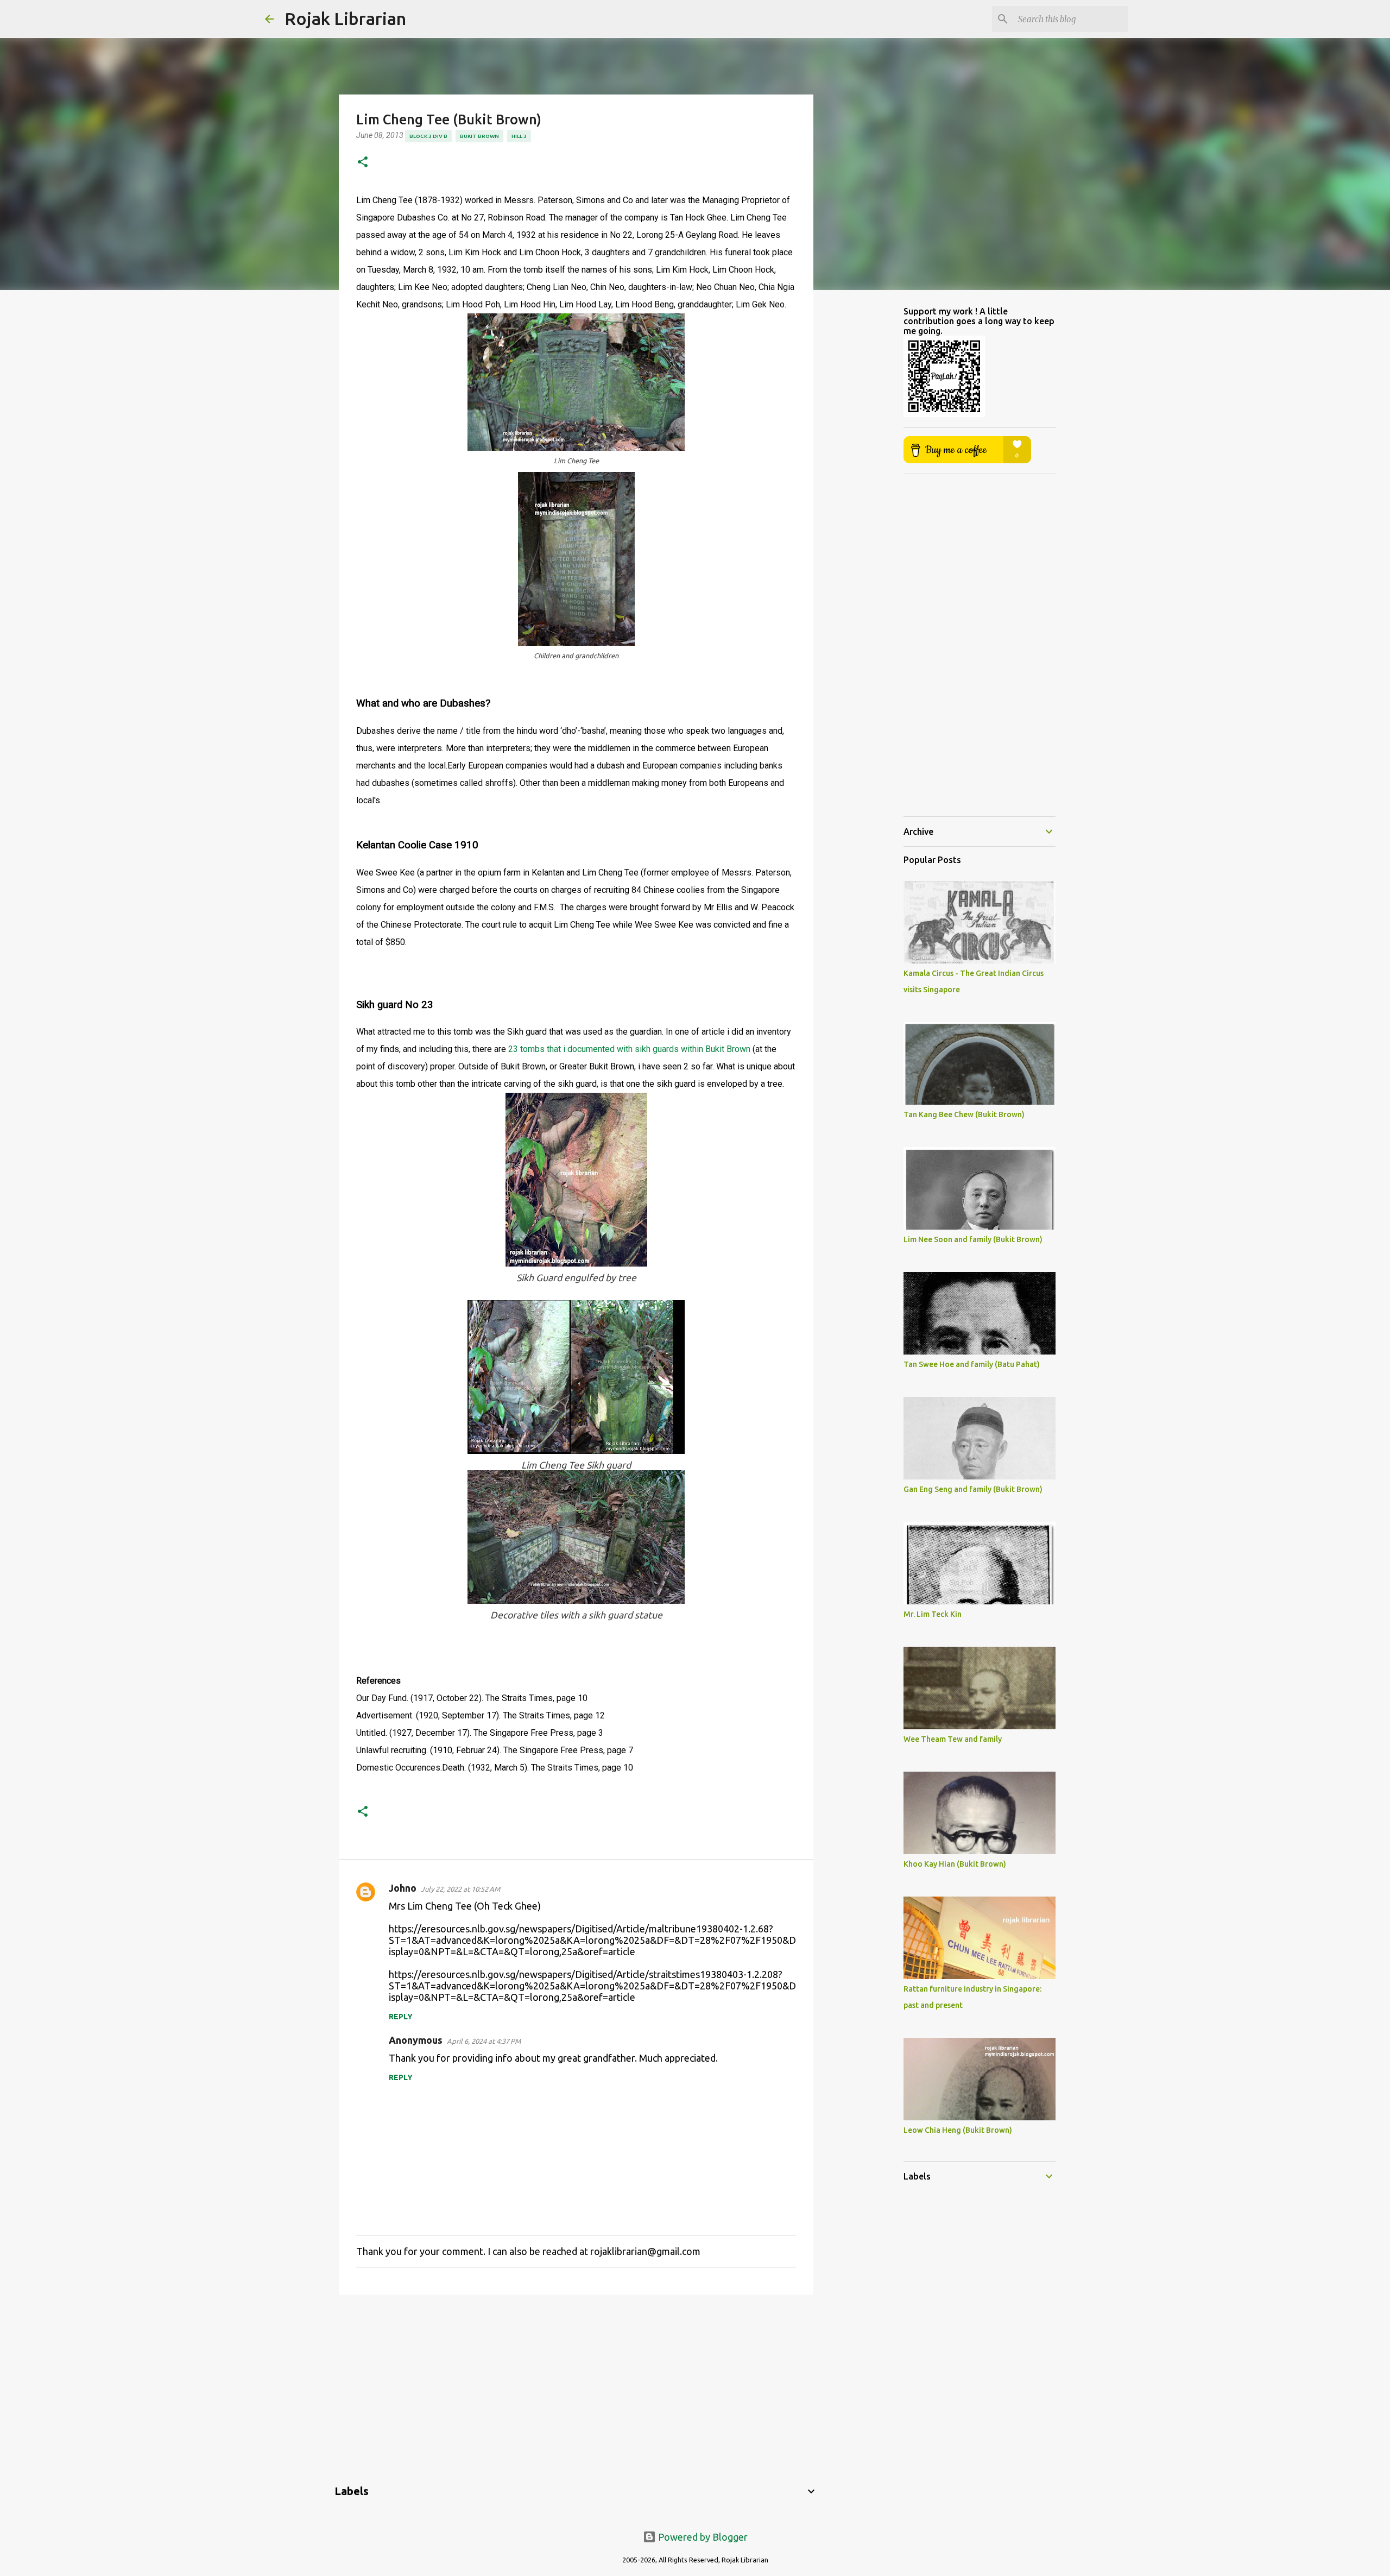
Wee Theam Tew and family (953, 1739)
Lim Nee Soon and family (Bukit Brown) (973, 1239)
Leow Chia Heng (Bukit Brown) (958, 2130)
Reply (401, 2017)
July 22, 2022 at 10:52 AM (460, 1889)
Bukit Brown (479, 136)
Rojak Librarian (345, 18)
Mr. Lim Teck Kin (933, 1614)
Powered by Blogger (702, 2537)
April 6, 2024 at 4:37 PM (484, 2041)
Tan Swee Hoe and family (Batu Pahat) (972, 1364)
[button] (363, 163)
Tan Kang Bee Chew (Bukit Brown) (964, 1114)
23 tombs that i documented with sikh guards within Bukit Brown (629, 1049)
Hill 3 (519, 136)
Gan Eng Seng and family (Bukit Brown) (973, 1489)
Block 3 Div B (428, 136)
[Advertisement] (576, 2387)
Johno (403, 1888)
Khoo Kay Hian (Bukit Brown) (955, 1864)
